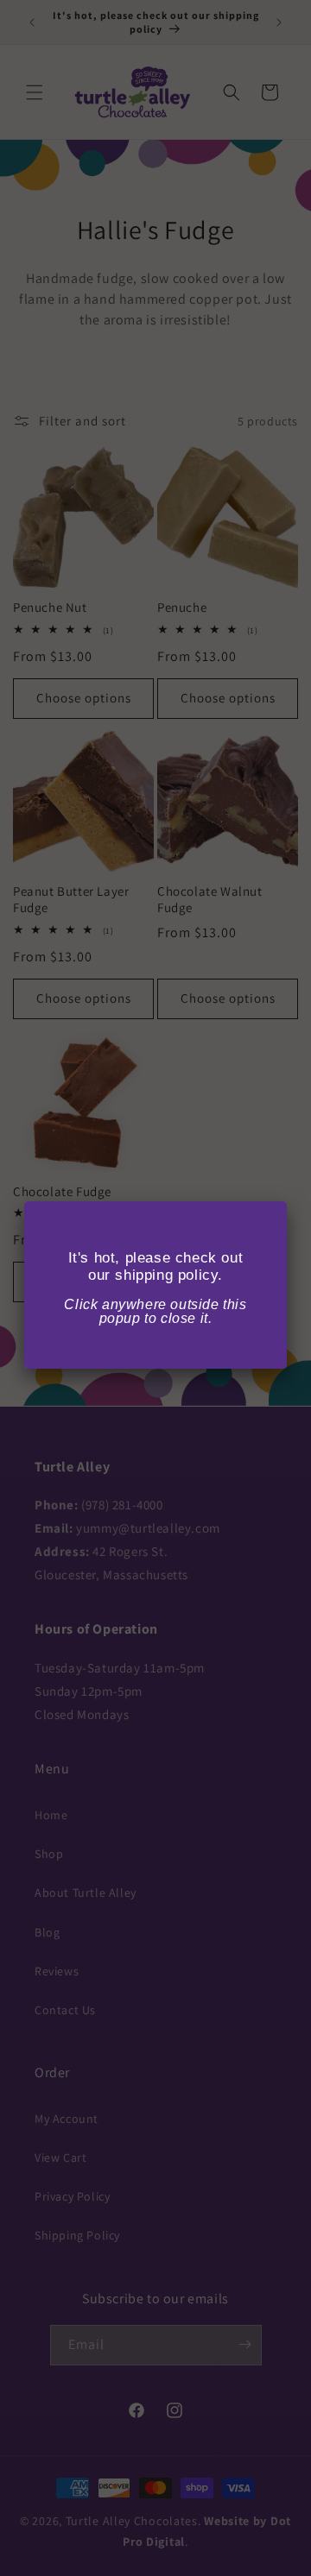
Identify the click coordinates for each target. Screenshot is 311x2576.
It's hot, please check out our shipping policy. (156, 1266)
